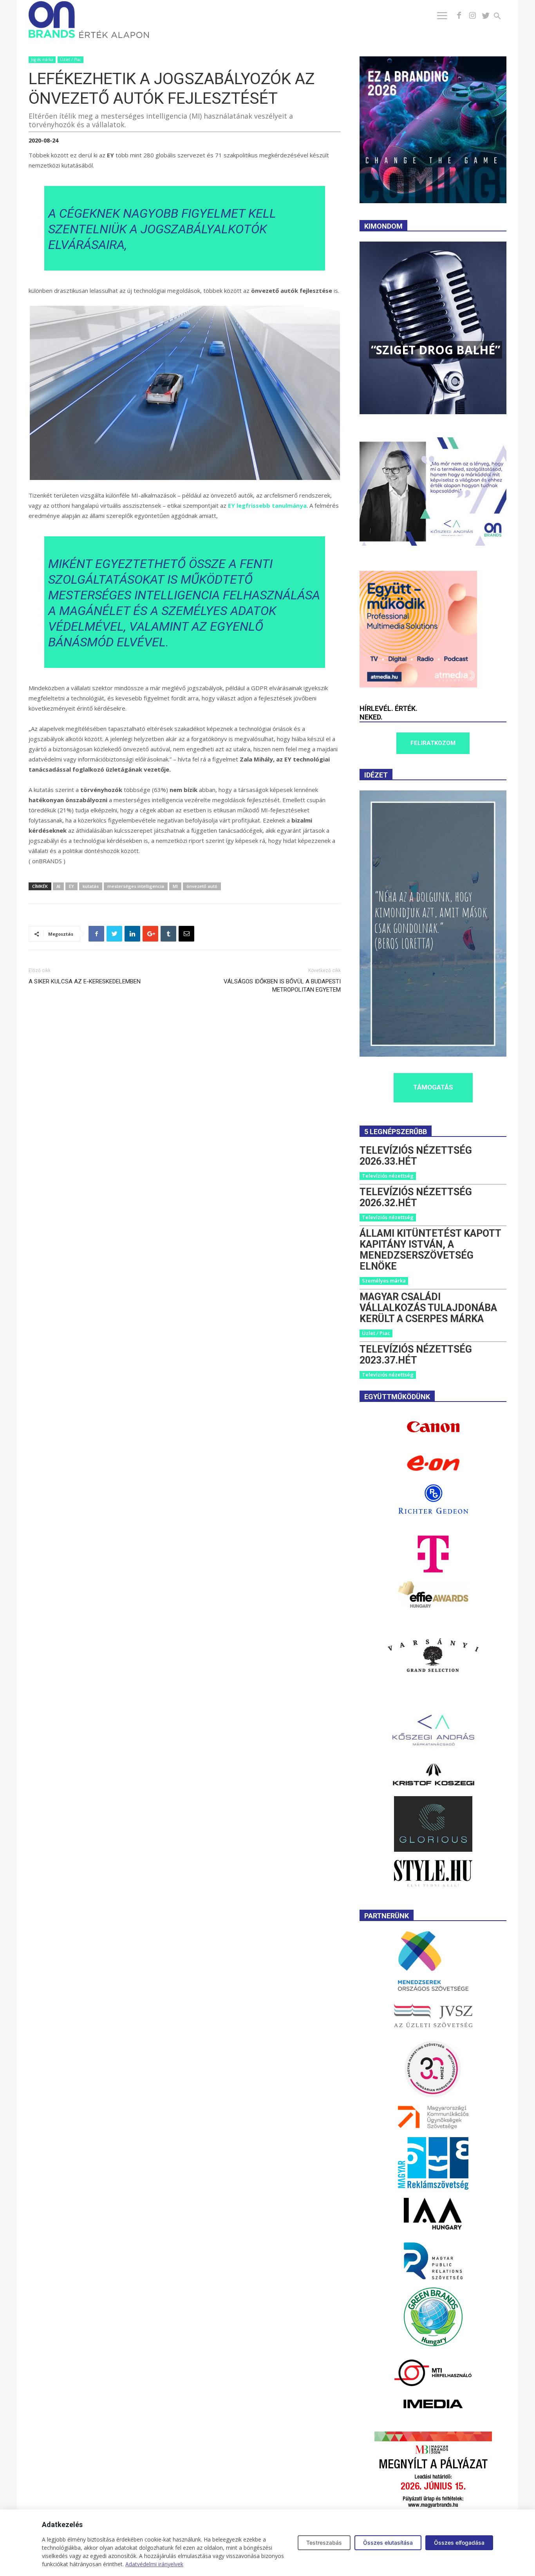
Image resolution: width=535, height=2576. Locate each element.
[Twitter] (486, 16)
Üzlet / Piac (70, 60)
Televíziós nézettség (388, 1176)
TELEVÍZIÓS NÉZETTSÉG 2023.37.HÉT (416, 1355)
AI (58, 886)
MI (175, 886)
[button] (502, 17)
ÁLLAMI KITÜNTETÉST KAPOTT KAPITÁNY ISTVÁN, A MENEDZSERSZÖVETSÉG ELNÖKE (430, 1250)
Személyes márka (384, 1281)
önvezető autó (202, 886)
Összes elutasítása (388, 2543)
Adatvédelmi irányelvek (154, 2564)
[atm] (418, 685)
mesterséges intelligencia (136, 886)
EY (71, 886)
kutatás (91, 886)
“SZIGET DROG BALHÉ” (436, 350)
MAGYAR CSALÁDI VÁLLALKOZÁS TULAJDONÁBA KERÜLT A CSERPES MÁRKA (428, 1308)
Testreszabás (324, 2543)
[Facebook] (459, 16)
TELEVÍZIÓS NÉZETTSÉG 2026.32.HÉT (416, 1197)
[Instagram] (472, 16)
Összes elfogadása (459, 2543)
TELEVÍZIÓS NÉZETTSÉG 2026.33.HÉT (416, 1156)
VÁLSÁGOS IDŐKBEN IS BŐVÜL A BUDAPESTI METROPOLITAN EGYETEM (282, 986)
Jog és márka (42, 60)
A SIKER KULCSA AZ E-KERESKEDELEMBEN (85, 981)
